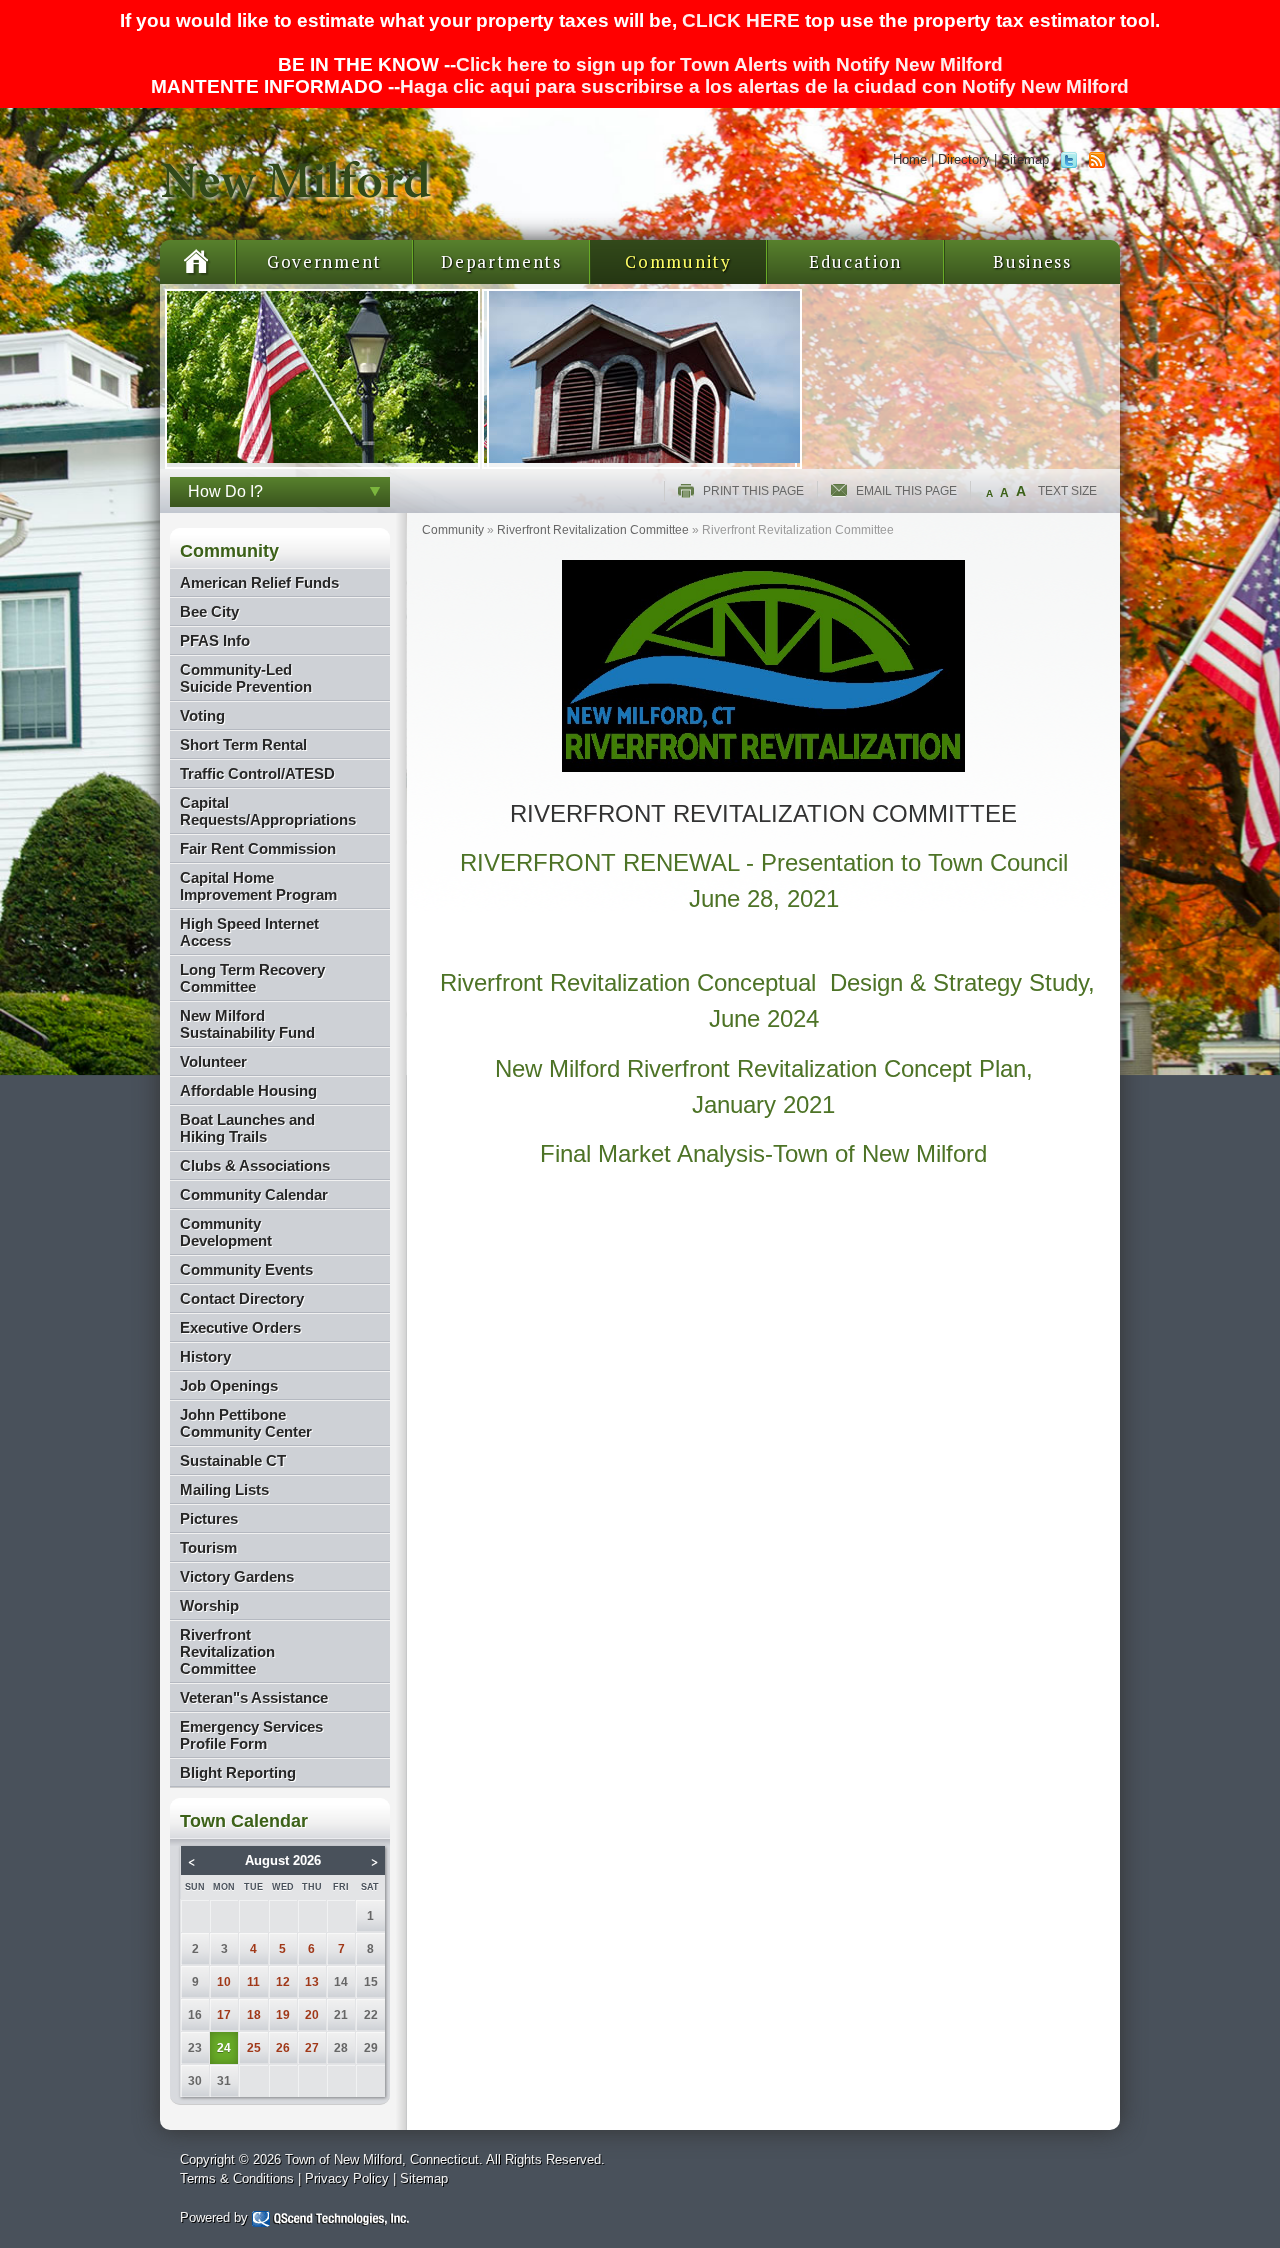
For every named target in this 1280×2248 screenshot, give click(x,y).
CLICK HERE (741, 20)
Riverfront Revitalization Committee (593, 530)
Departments (501, 261)
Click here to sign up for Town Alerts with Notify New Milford (729, 64)
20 (312, 2015)
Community (678, 261)
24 (224, 2048)
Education (855, 261)
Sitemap (1025, 159)
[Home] (297, 215)
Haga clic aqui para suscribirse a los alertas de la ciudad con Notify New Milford (764, 86)
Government (324, 261)
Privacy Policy (347, 2178)
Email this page (906, 491)
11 (253, 1982)
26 (283, 2048)
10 (224, 1982)
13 (312, 1982)
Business (1032, 261)
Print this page (753, 491)
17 (224, 2015)
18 (254, 2015)
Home (910, 159)
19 (283, 2015)
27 (312, 2048)
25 (254, 2048)
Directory (964, 159)
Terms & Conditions (237, 2178)
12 (283, 1982)
